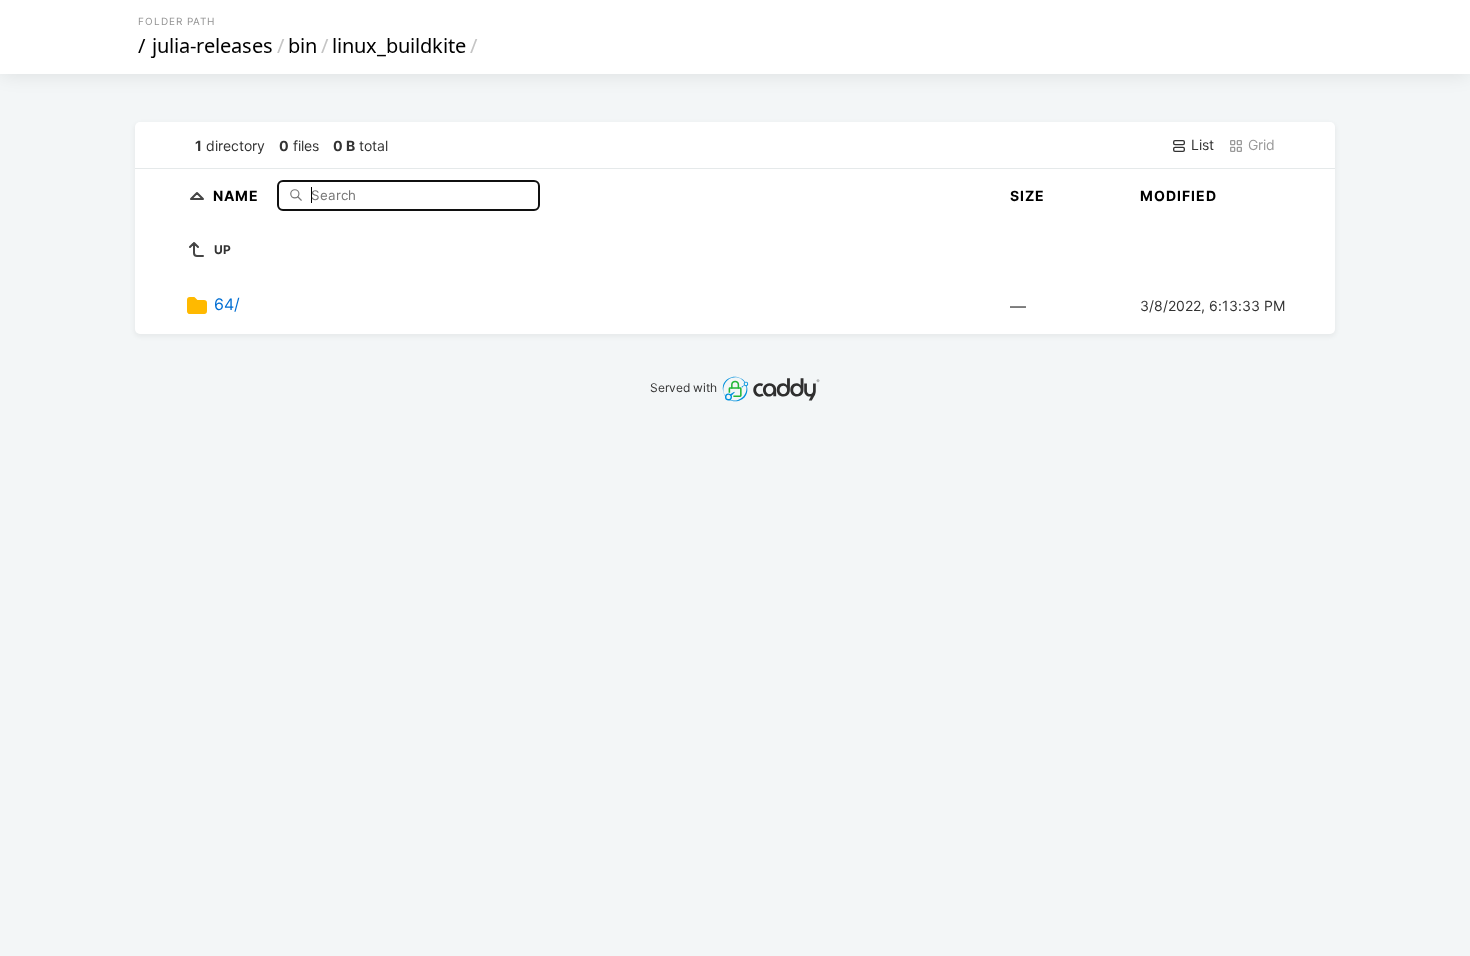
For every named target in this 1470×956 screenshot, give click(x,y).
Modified (1178, 195)
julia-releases (212, 45)
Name (238, 194)
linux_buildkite (399, 45)
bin (302, 45)
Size (1027, 195)
